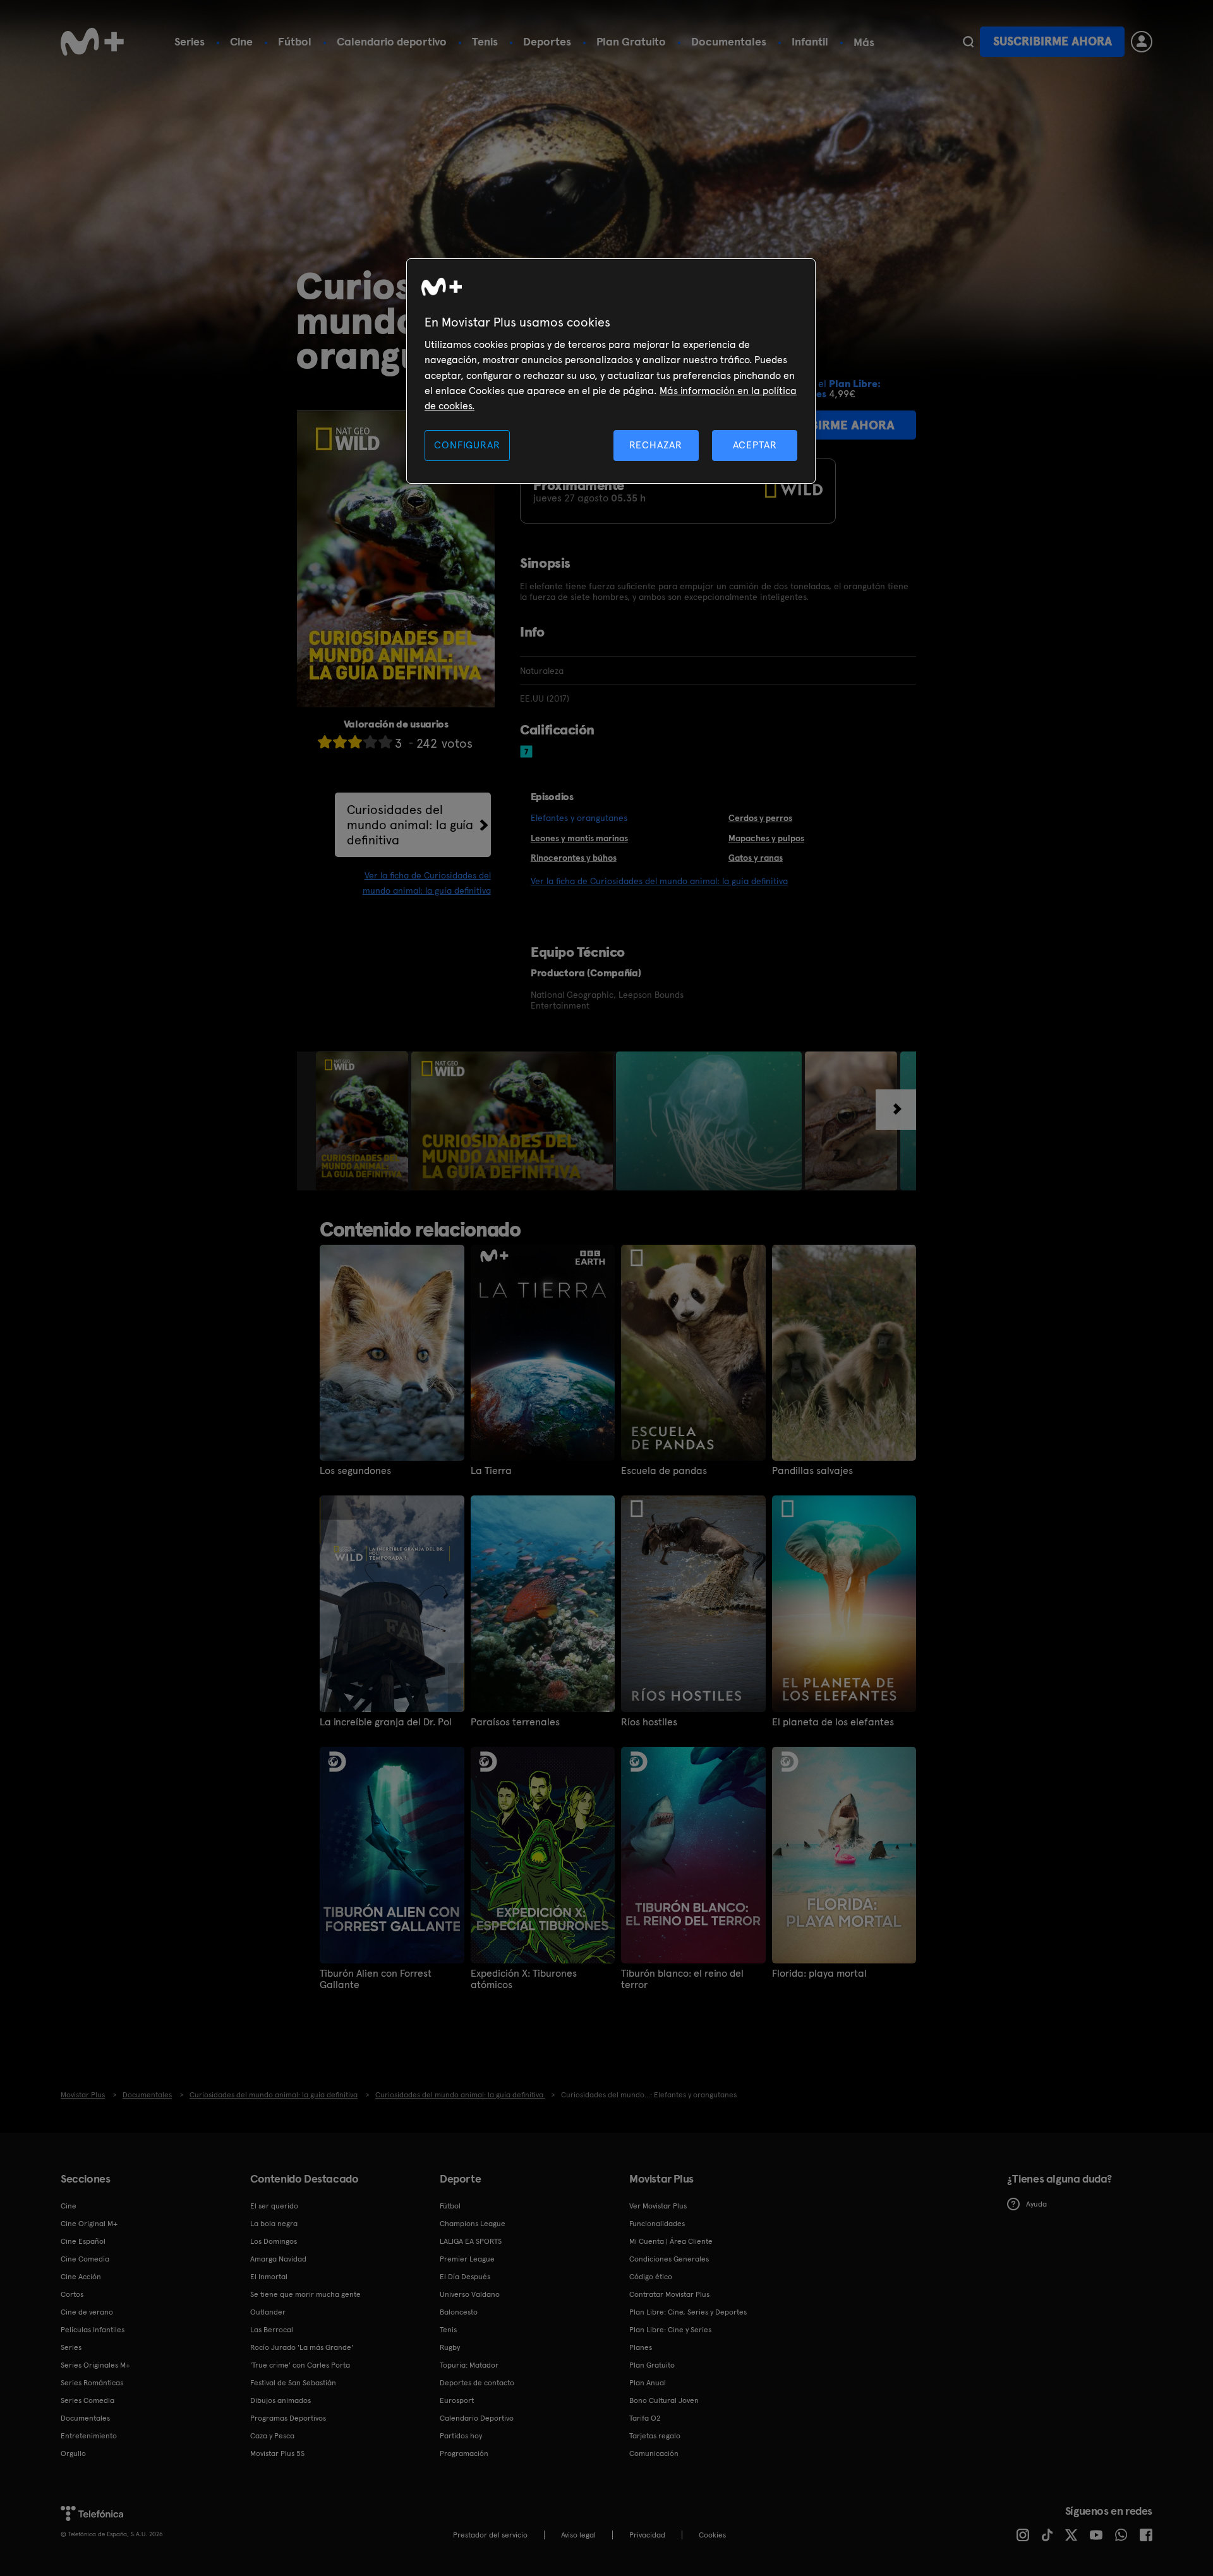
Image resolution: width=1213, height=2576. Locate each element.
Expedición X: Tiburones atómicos (524, 1979)
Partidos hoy (461, 2436)
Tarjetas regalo (655, 2436)
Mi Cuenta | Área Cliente (671, 2241)
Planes (641, 2347)
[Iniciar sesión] (1142, 42)
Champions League (473, 2224)
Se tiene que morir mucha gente (305, 2294)
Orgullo (73, 2453)
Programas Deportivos (288, 2418)
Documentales (729, 41)
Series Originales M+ (95, 2365)
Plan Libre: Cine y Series (670, 2330)
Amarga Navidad (278, 2259)
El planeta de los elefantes (833, 1722)
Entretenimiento (89, 2436)
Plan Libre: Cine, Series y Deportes (688, 2312)
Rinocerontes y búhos (574, 858)
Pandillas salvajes (812, 1471)
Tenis (485, 41)
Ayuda (1036, 2204)
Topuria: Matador (469, 2365)
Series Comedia (88, 2400)
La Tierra (491, 1471)
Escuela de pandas (664, 1471)
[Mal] (340, 742)
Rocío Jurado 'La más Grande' (302, 2347)
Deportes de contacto (477, 2383)
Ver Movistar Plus (658, 2206)
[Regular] (355, 742)
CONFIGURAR (467, 445)
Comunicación (654, 2453)
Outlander (268, 2312)
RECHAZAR (656, 445)
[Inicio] (92, 42)
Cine (241, 41)
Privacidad (647, 2535)
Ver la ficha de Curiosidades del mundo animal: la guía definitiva (659, 881)
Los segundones (355, 1471)
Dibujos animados (281, 2400)
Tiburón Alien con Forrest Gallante (376, 1979)
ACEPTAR (755, 445)
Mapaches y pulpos (766, 838)
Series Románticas (92, 2383)
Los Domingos (274, 2241)
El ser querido (274, 2206)
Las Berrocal (272, 2330)
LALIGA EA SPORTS (471, 2241)
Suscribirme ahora (1053, 41)
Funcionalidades (657, 2224)
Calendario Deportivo (477, 2418)
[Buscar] (968, 42)
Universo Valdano (470, 2294)
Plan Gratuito (631, 41)
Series (190, 41)
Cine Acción (81, 2277)
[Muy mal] (325, 742)
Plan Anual (648, 2383)
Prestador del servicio (490, 2535)
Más (864, 42)
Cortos (72, 2294)
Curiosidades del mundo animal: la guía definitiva (410, 825)
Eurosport (457, 2400)
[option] (364, 1121)
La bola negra (274, 2224)
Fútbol (295, 41)
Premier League (467, 2259)
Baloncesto (459, 2312)
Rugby (450, 2347)
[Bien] (370, 742)
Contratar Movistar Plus (669, 2294)
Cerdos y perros (760, 818)
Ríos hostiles (649, 1722)
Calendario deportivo (392, 41)
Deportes (547, 41)
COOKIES (712, 2535)
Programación (464, 2453)
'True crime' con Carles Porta (300, 2365)
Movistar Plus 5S (277, 2453)
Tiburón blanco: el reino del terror (682, 1979)
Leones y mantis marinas (579, 838)
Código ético (651, 2277)
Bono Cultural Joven (664, 2400)
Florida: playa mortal (819, 1974)
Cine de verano (87, 2312)
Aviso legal (578, 2535)
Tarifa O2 (645, 2418)
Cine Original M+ (89, 2224)
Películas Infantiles (93, 2330)
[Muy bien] (385, 742)
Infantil (810, 41)
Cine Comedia (85, 2259)
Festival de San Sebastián (293, 2383)
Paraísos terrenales (515, 1722)
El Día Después (465, 2277)
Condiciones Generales (669, 2259)
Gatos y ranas (756, 858)
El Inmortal (269, 2277)
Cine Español (83, 2241)
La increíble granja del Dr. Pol (386, 1722)
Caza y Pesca (272, 2436)
